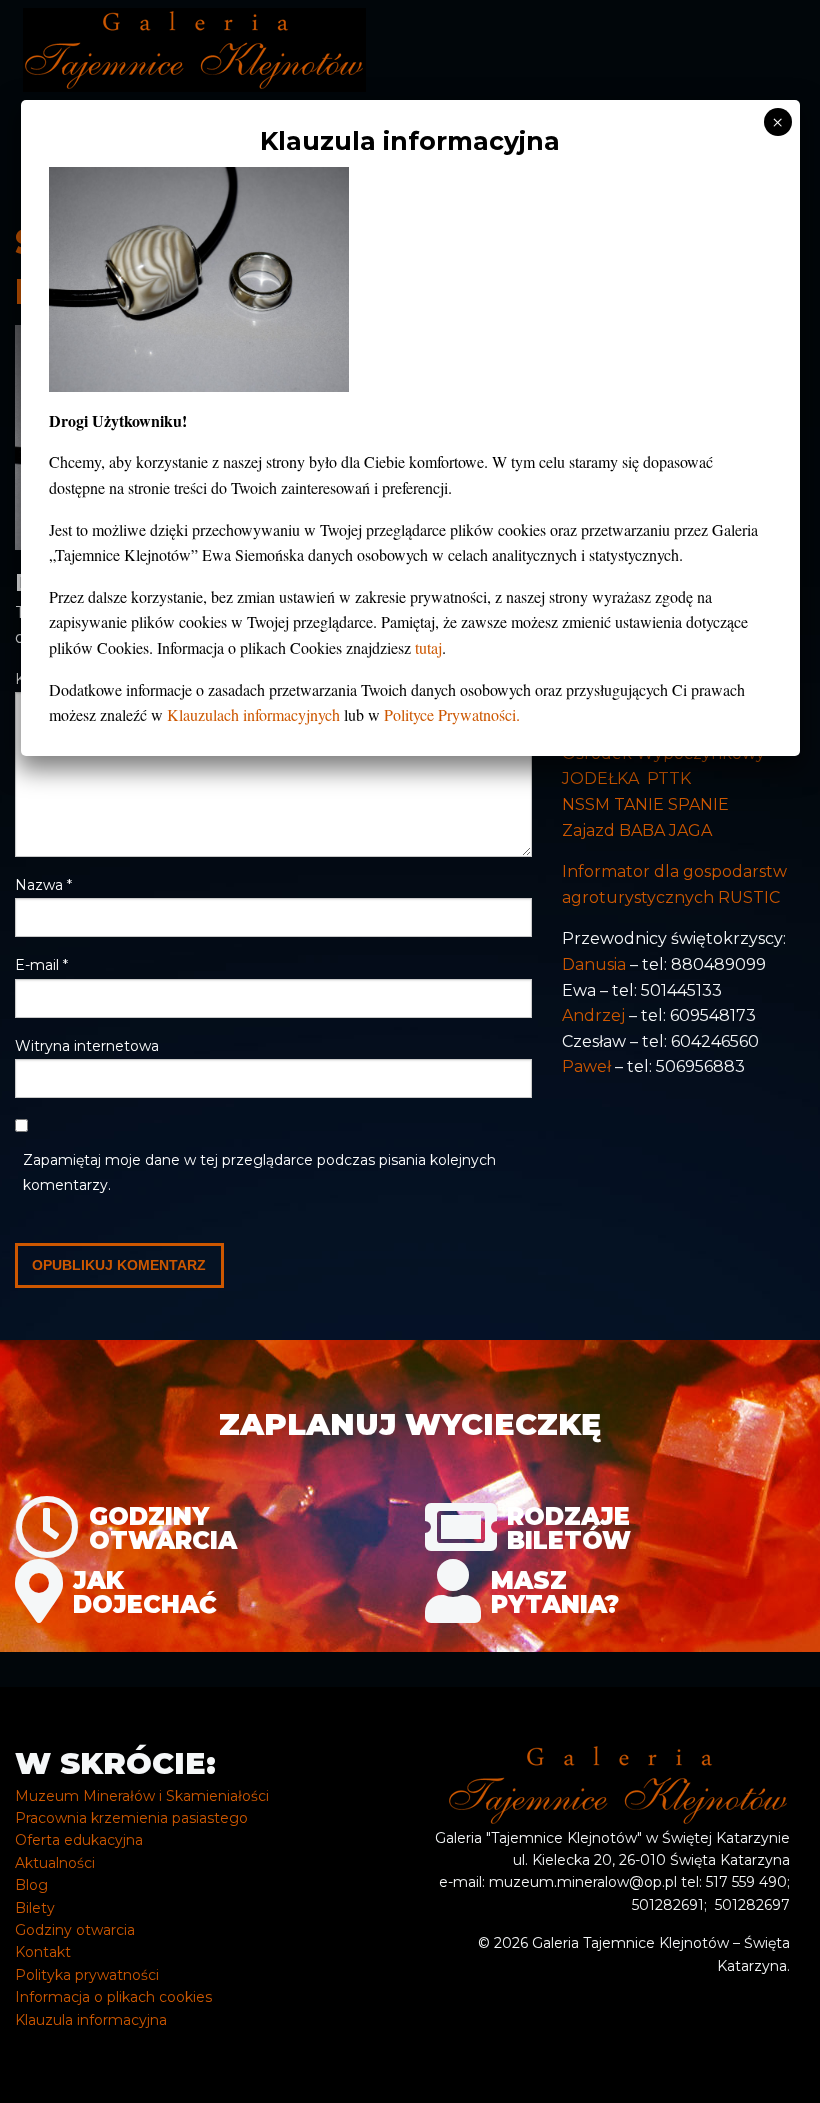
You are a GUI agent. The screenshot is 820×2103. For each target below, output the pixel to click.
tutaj (428, 647)
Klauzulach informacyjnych (253, 714)
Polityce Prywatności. (452, 714)
